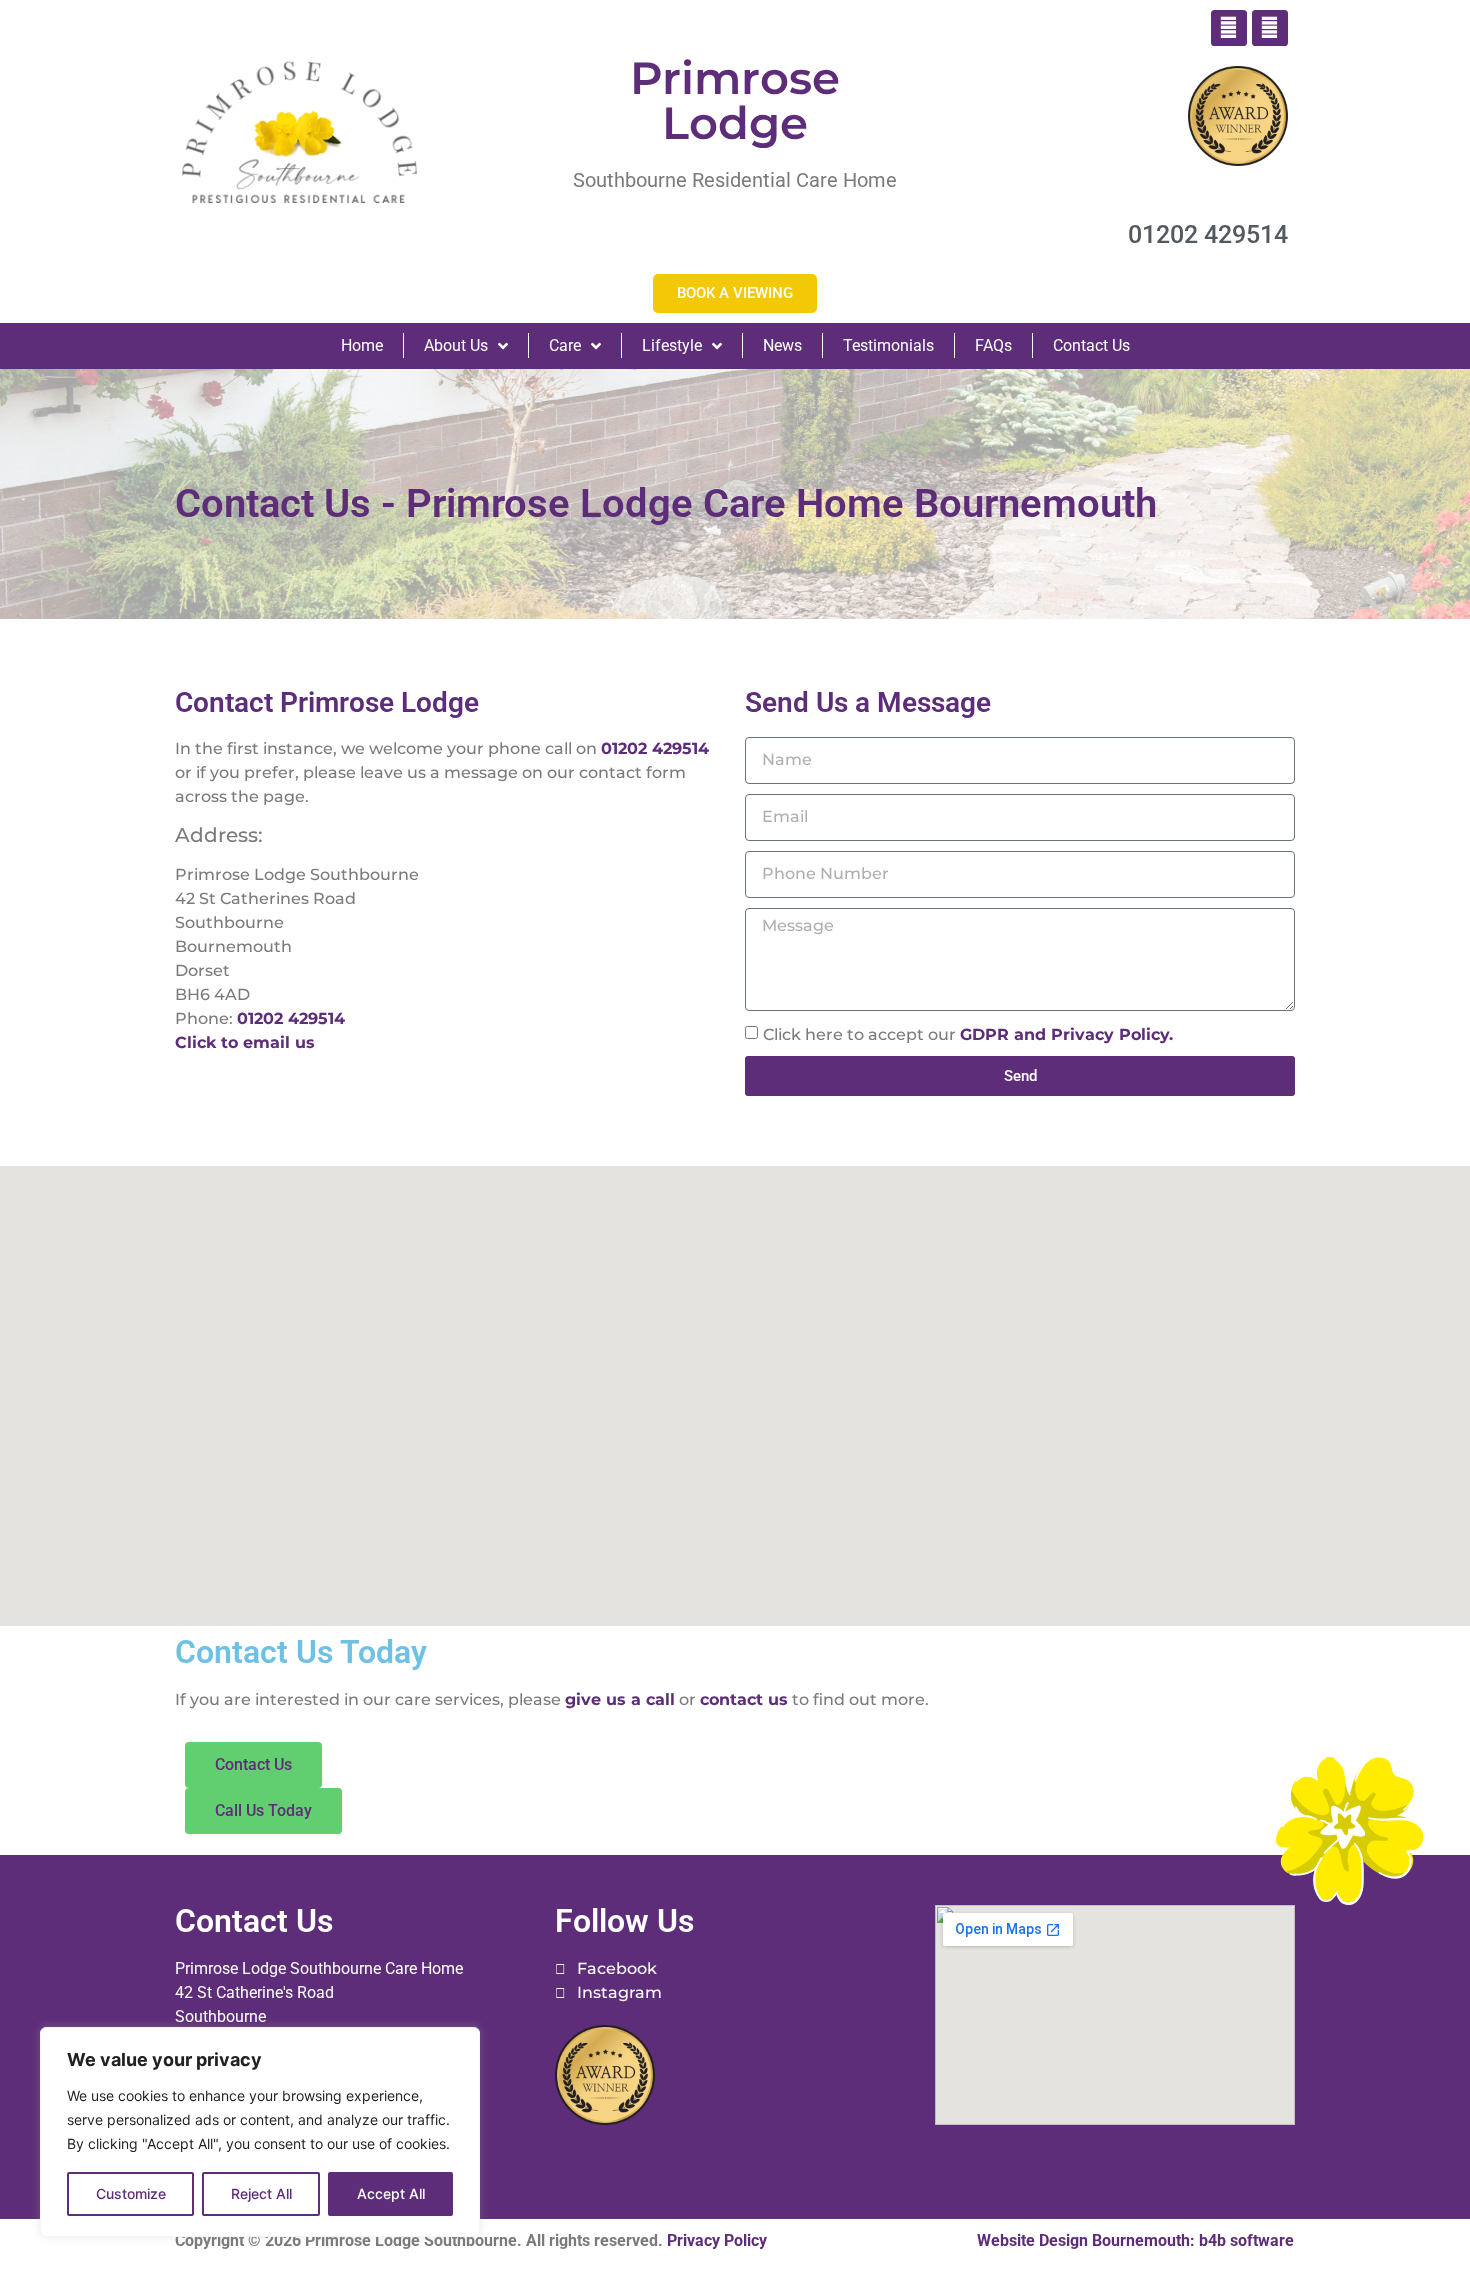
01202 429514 (655, 748)
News (782, 345)
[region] (260, 2132)
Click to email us (245, 1042)
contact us (744, 1699)
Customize (131, 2193)
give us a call (620, 1699)
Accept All (391, 2193)
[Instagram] (1270, 28)
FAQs (993, 345)
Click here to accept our (968, 1034)
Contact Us (1091, 345)
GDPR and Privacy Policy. (1066, 1034)
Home (362, 345)
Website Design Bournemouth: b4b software (1135, 2240)
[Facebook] (1229, 28)
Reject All (261, 2193)
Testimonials (888, 345)
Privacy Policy (717, 2240)
